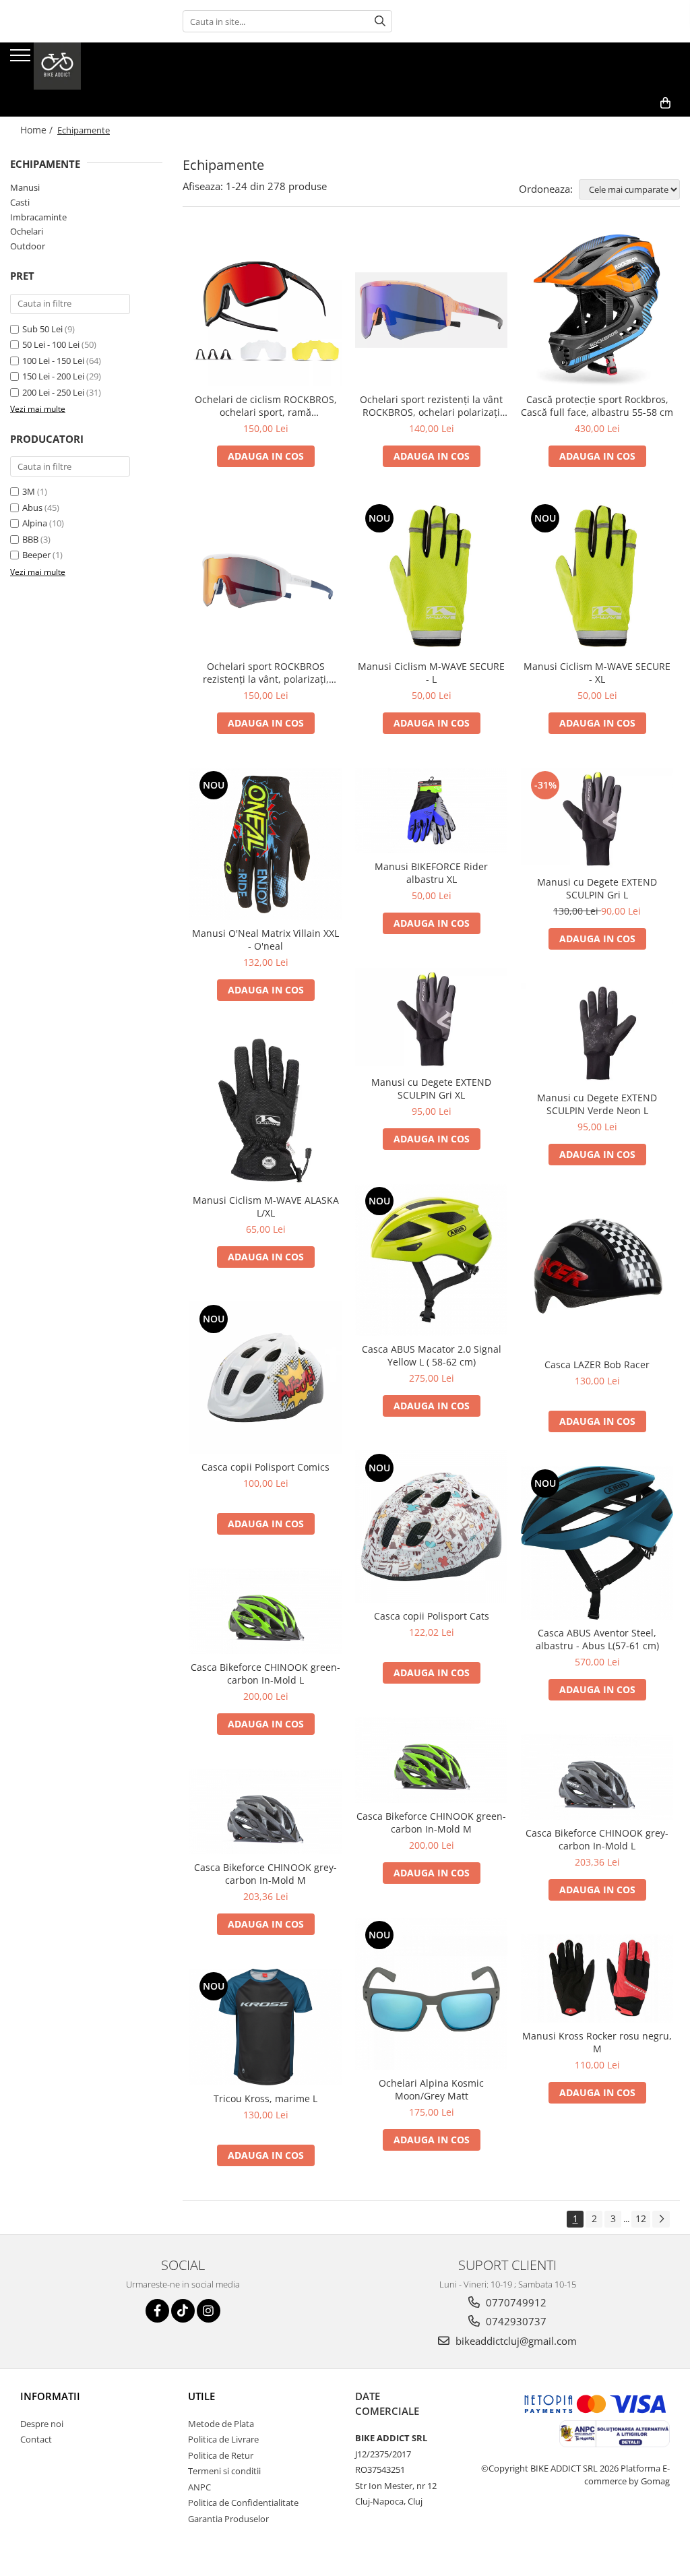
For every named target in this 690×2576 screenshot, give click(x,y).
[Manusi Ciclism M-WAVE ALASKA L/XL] (265, 1111)
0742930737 (515, 2321)
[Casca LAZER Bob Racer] (597, 1275)
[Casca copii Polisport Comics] (265, 1378)
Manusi (25, 187)
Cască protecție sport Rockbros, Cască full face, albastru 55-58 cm (597, 406)
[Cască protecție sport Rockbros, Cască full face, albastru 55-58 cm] (597, 310)
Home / (38, 130)
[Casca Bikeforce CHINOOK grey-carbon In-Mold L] (597, 1777)
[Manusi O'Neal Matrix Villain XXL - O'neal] (265, 844)
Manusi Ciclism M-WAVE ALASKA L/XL (266, 1206)
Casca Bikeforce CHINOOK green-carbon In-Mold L (265, 1674)
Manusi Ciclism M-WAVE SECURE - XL (597, 673)
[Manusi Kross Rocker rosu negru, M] (597, 1979)
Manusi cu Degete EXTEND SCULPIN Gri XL (431, 1088)
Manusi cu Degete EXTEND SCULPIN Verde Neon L (597, 1104)
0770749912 (515, 2302)
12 (641, 2218)
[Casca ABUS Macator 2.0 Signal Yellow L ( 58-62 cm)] (431, 1260)
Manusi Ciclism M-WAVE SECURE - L (431, 673)
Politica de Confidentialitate (243, 2503)
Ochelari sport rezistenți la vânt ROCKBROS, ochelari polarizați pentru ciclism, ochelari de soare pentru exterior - (431, 406)
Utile (201, 2396)
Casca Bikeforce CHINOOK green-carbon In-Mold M (431, 1822)
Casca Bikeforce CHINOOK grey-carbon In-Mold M (265, 1874)
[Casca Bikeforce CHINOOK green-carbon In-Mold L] (265, 1611)
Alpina (35, 523)
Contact (36, 2439)
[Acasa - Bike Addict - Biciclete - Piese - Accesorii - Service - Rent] (77, 66)
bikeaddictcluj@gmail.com (515, 2341)
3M (29, 491)
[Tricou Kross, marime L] (265, 2027)
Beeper (36, 555)
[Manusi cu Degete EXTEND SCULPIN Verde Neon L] (597, 1034)
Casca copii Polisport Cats (432, 1616)
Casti (20, 202)
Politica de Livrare (223, 2439)
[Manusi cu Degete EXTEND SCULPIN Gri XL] (431, 1018)
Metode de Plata (221, 2424)
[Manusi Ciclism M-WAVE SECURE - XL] (597, 577)
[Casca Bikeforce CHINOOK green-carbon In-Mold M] (431, 1760)
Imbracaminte (38, 217)
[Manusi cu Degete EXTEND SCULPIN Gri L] (597, 818)
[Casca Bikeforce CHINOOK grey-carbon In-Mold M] (265, 1811)
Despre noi (42, 2424)
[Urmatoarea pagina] (661, 2219)
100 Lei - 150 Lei (53, 361)
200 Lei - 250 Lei (53, 392)
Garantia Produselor (228, 2519)
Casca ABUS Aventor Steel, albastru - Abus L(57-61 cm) (597, 1639)
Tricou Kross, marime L (265, 2098)
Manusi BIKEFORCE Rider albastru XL (431, 873)
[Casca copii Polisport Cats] (431, 1527)
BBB (30, 539)
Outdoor (28, 246)
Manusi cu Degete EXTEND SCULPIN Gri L (597, 888)
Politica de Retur (221, 2455)
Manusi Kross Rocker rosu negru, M (597, 2042)
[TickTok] (183, 2311)
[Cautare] (380, 21)
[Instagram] (209, 2311)
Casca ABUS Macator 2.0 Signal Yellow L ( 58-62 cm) (432, 1355)
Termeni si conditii (224, 2471)
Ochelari (27, 231)
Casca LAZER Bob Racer (597, 1364)
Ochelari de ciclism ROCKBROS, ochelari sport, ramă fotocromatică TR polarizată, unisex (266, 406)
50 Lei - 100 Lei (51, 344)
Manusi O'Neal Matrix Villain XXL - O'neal (265, 940)
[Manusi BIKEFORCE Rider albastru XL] (431, 810)
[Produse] (22, 59)
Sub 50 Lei (42, 329)
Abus (32, 508)
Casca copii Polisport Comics (265, 1467)
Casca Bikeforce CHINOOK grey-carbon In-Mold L (597, 1839)
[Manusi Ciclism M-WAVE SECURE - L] (431, 577)
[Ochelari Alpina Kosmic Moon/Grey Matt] (431, 1994)
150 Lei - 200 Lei (53, 376)
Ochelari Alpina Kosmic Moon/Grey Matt (431, 2089)
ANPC (199, 2487)
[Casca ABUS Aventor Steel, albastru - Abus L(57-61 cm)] (597, 1543)
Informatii (50, 2396)
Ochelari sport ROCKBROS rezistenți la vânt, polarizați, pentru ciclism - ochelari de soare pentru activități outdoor (266, 673)
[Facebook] (157, 2311)
